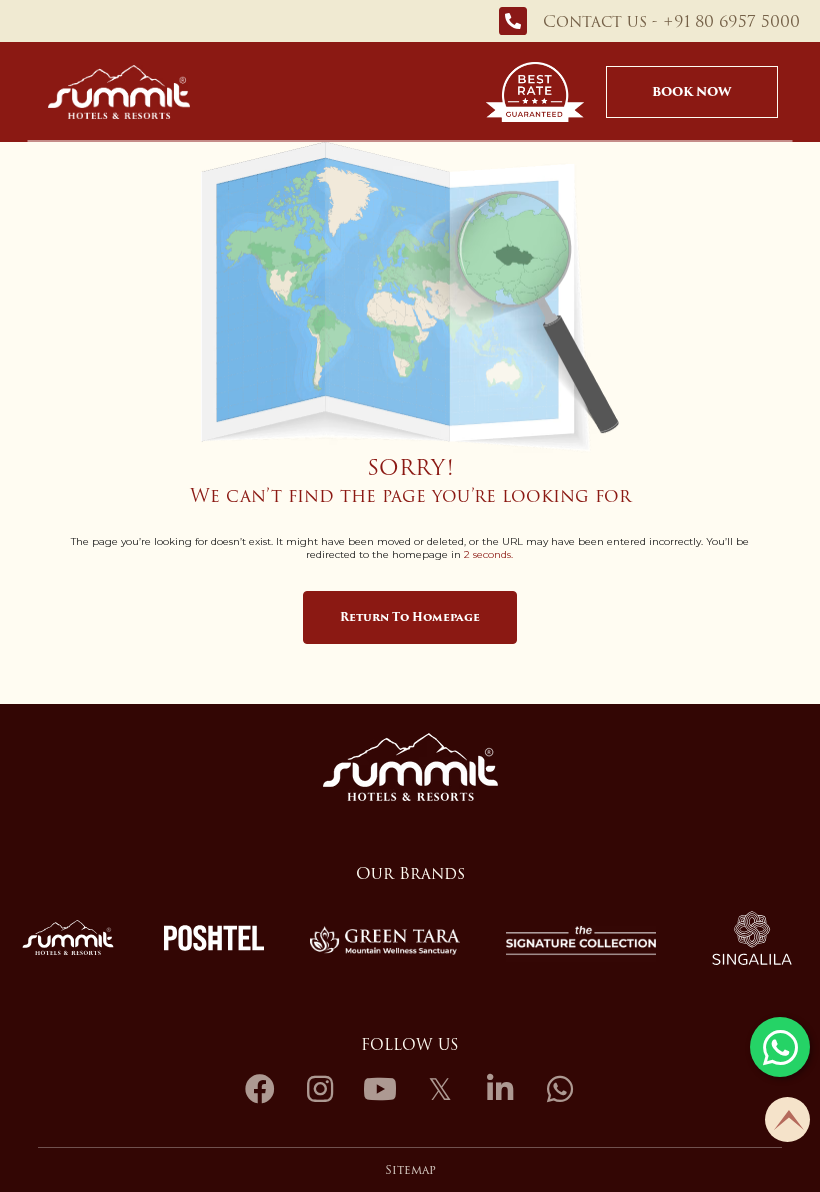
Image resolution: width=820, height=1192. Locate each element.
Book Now (691, 91)
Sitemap (410, 1169)
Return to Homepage (410, 617)
